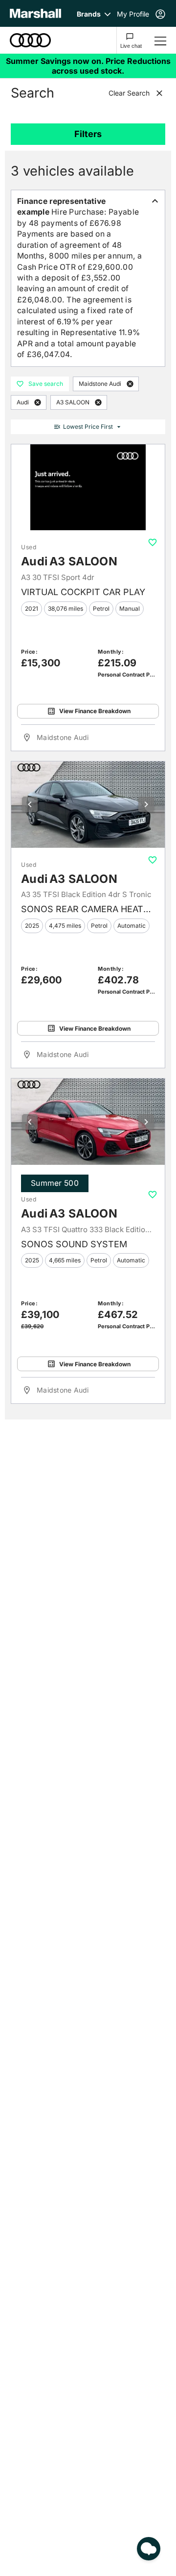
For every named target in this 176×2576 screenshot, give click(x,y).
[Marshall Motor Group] (35, 13)
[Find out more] (88, 66)
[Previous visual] (30, 804)
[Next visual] (146, 804)
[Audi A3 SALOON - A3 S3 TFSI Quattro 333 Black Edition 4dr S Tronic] (88, 1122)
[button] (130, 384)
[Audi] (30, 40)
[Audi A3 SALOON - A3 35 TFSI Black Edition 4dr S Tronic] (88, 805)
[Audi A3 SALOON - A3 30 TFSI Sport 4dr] (88, 488)
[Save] (153, 542)
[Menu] (160, 40)
